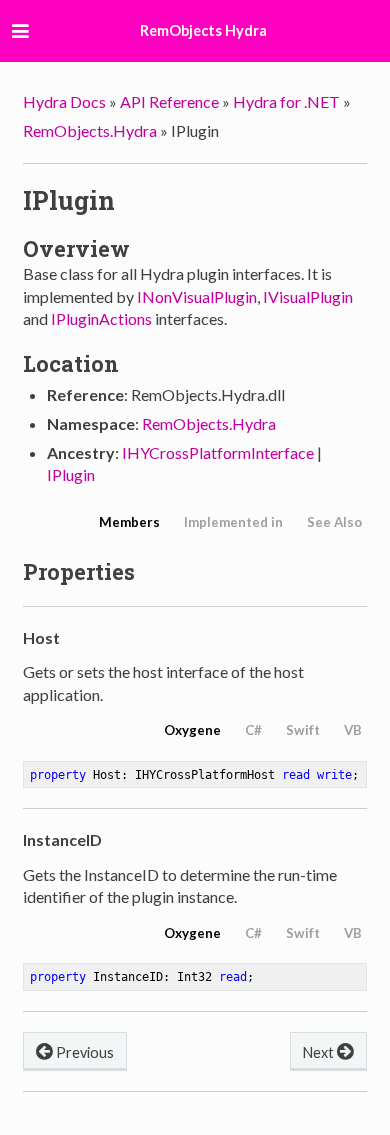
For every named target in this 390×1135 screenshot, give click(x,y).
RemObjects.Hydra (90, 130)
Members (129, 522)
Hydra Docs (64, 101)
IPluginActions (101, 318)
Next (320, 1052)
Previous (83, 1052)
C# (253, 730)
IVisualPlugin (308, 296)
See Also (334, 522)
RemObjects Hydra (203, 30)
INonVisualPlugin (197, 296)
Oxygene (192, 730)
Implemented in (233, 522)
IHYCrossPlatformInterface (218, 452)
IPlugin (71, 474)
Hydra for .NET (286, 101)
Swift (303, 730)
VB (353, 730)
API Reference (169, 101)
